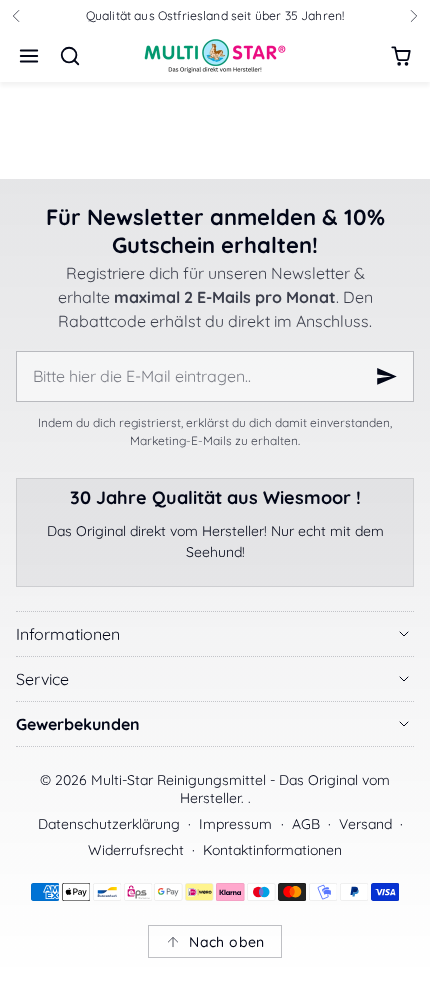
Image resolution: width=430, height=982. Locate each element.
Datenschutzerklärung (109, 824)
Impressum (235, 824)
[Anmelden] (387, 376)
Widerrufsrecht (136, 850)
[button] (28, 56)
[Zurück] (16, 16)
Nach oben (227, 942)
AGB (306, 824)
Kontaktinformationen (272, 850)
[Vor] (414, 16)
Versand (365, 824)
